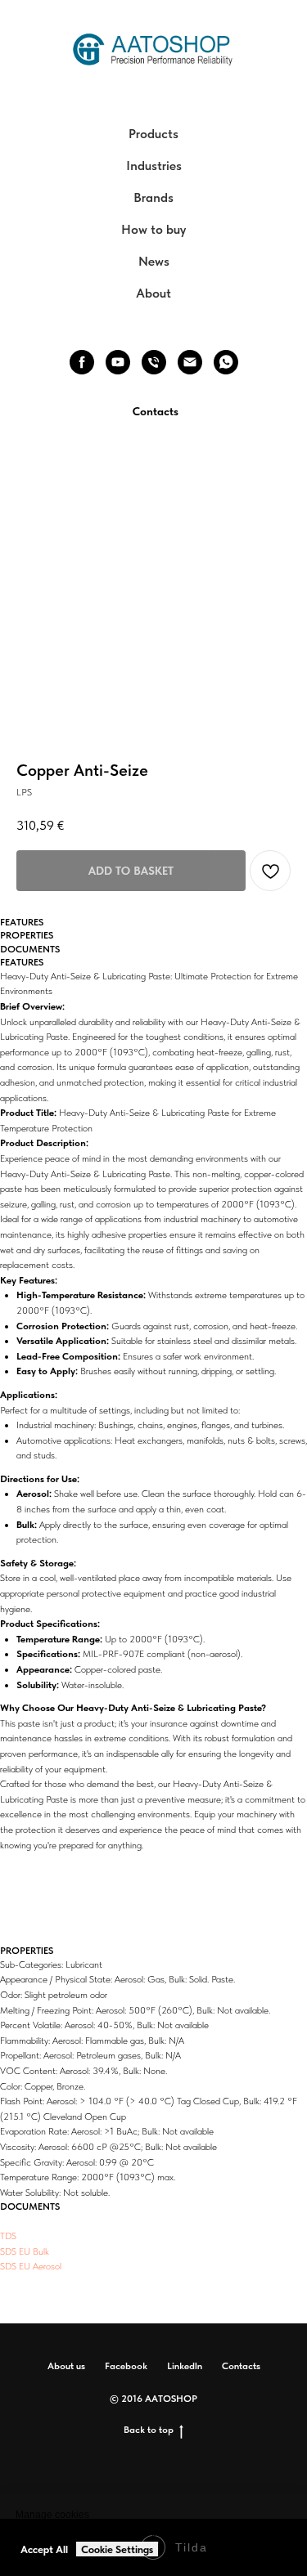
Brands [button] (153, 197)
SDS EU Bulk (25, 2251)
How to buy (153, 229)
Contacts (241, 2366)
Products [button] (153, 134)
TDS (8, 2236)
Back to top (149, 2430)
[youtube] (118, 362)
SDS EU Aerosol (31, 2266)
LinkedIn (185, 2366)
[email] (190, 362)
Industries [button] (154, 166)
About (153, 293)
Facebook (126, 2366)
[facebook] (82, 362)
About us (66, 2366)
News (154, 261)
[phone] (154, 362)
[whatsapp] (226, 362)
